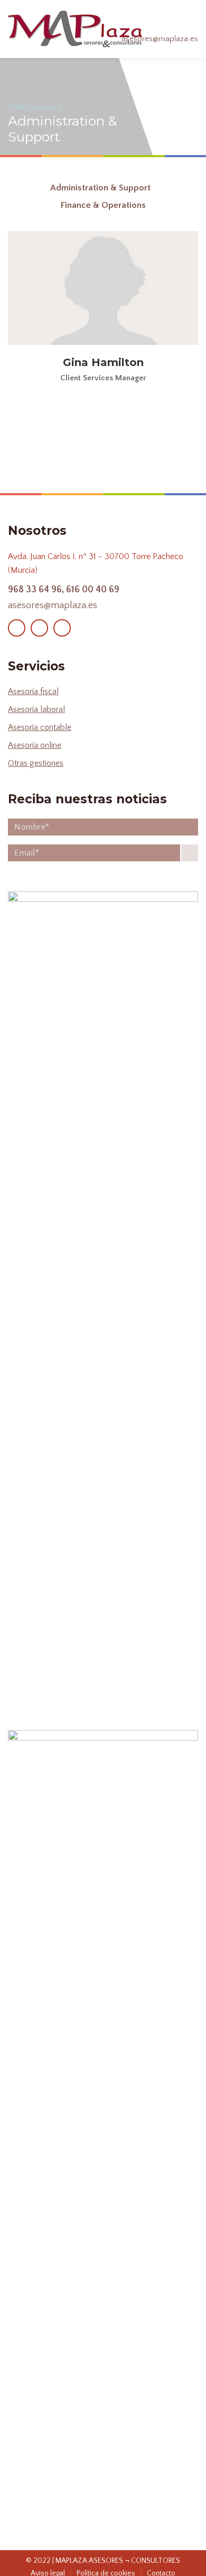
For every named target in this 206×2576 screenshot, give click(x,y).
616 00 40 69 (93, 590)
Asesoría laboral (36, 709)
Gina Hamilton (103, 362)
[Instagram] (39, 628)
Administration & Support (100, 188)
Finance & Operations (103, 205)
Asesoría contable (40, 727)
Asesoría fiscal (33, 691)
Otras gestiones (36, 763)
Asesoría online (35, 745)
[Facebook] (17, 628)
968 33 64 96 (35, 590)
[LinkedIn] (62, 628)
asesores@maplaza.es (160, 39)
